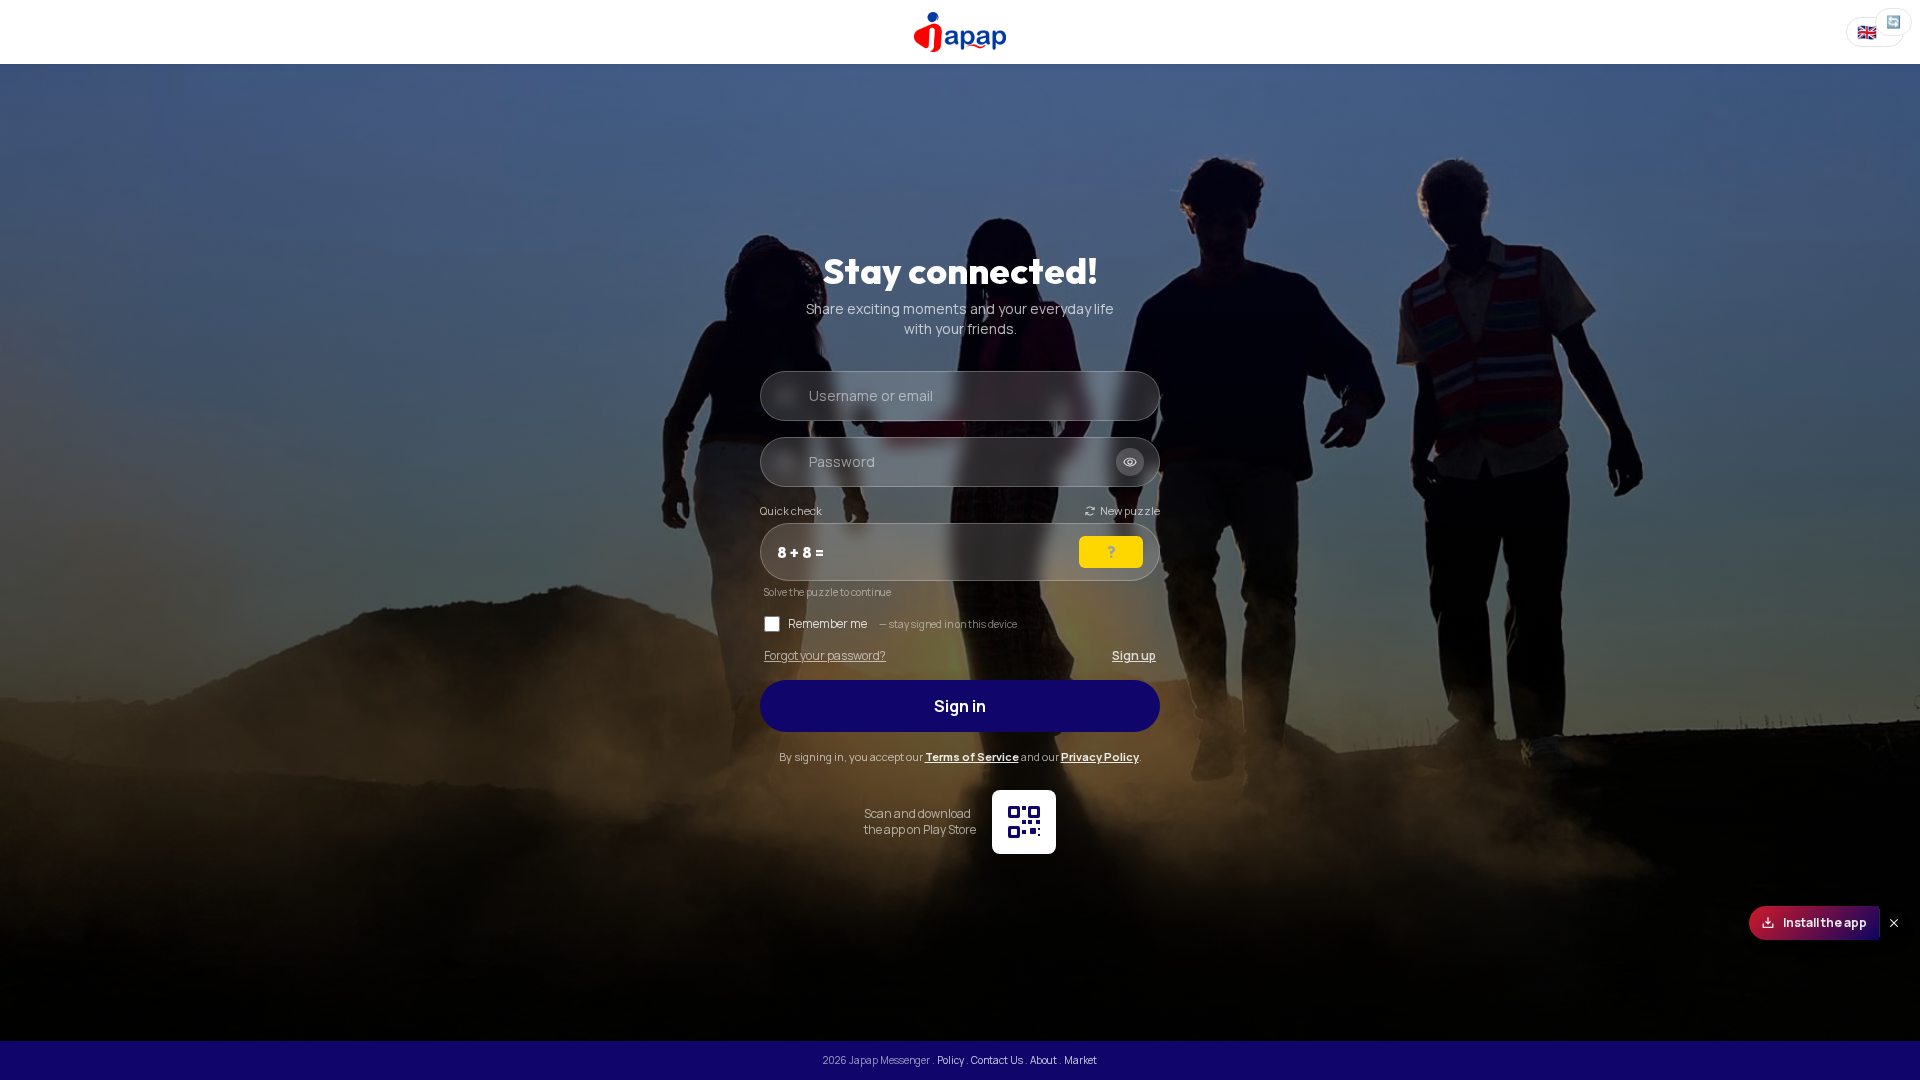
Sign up (1134, 656)
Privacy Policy (1100, 756)
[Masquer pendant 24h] (1893, 923)
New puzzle (1130, 510)
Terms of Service (972, 756)
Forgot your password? (825, 656)
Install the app (1825, 922)
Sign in (960, 706)
